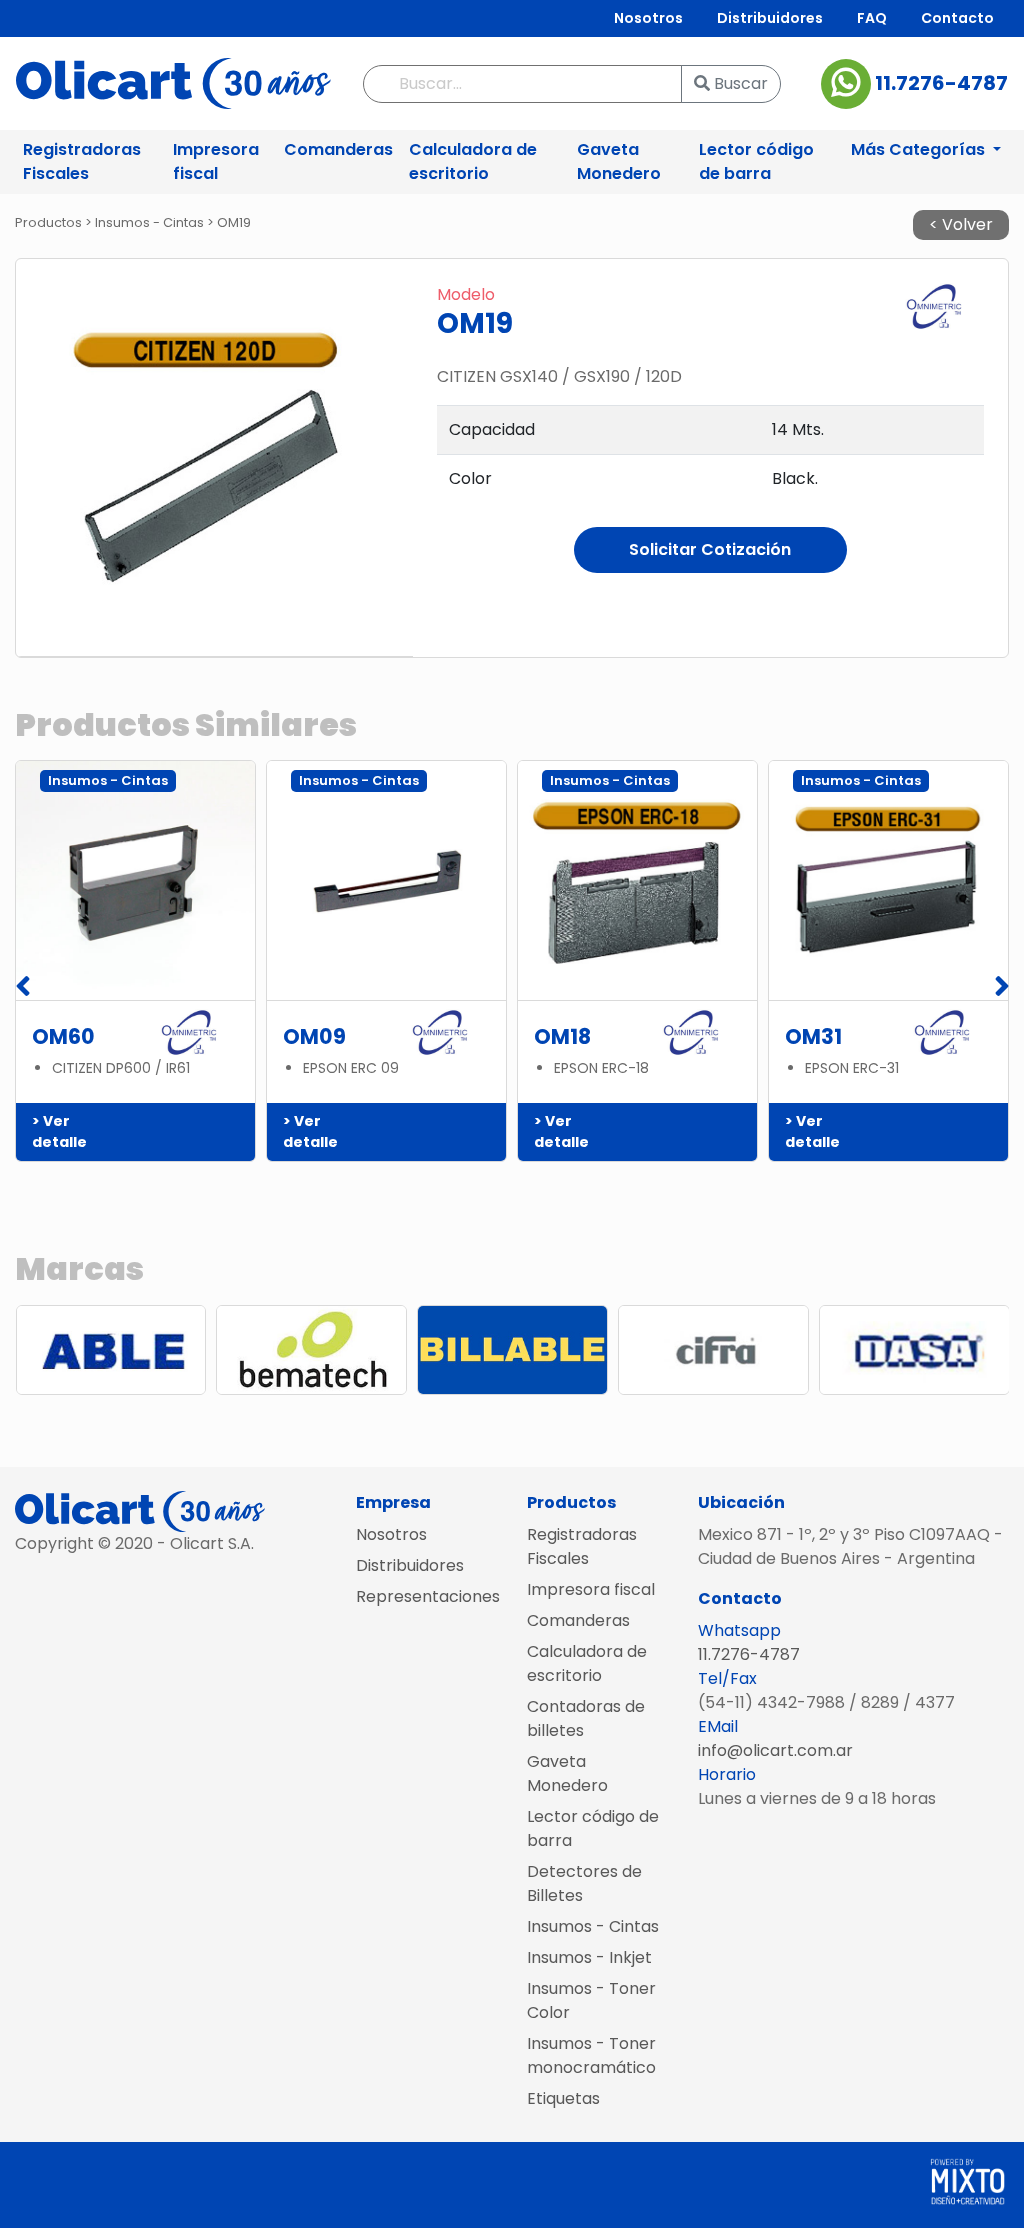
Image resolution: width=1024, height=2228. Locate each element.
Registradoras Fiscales (82, 161)
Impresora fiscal (216, 161)
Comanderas (338, 149)
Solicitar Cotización (710, 549)
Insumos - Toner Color (591, 2000)
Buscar (739, 83)
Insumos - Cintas (593, 1926)
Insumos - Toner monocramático (591, 2055)
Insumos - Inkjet (589, 1957)
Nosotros (648, 18)
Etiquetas (563, 2098)
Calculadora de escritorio (473, 161)
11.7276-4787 (939, 82)
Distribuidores (770, 18)
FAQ (872, 18)
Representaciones (426, 1596)
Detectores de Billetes (584, 1883)
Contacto (957, 18)
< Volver (961, 224)
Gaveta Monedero (619, 161)
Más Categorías (920, 149)
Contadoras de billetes (586, 1718)
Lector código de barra (756, 161)
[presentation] (22, 987)
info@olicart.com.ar (775, 1750)
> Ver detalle (59, 1131)
